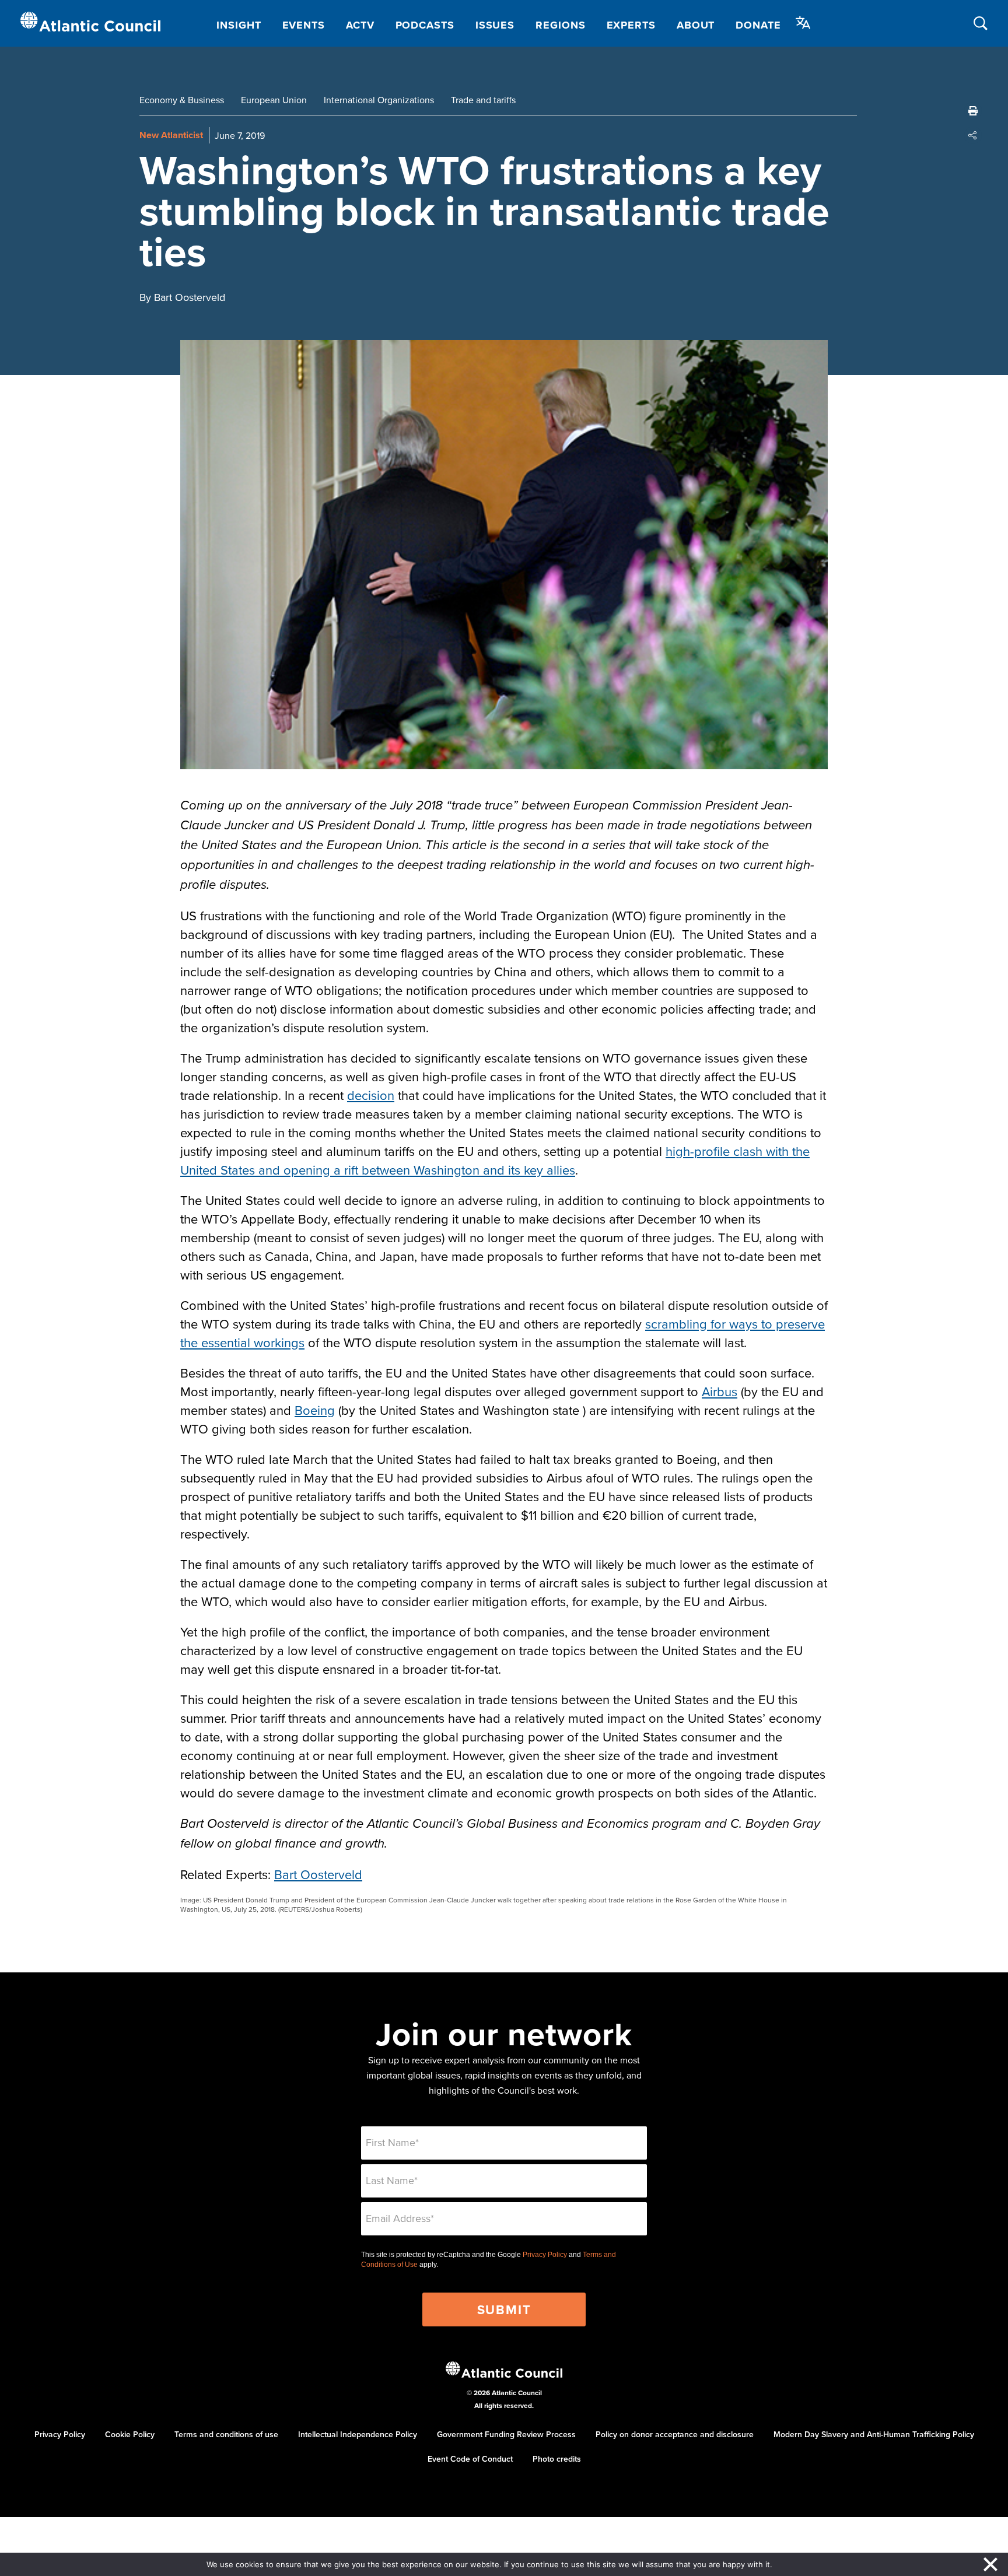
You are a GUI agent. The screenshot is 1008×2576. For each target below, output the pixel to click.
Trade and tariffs (483, 100)
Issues (495, 25)
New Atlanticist (171, 135)
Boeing (315, 1410)
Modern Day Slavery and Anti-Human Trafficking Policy (874, 2434)
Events (304, 25)
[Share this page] (973, 135)
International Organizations (379, 100)
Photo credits (557, 2459)
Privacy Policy (545, 2255)
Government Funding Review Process (506, 2434)
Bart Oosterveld (318, 1874)
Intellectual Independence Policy (358, 2434)
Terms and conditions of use (226, 2434)
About (696, 25)
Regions (560, 25)
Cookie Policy (130, 2434)
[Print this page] (973, 111)
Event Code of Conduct (470, 2459)
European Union (274, 100)
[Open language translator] (803, 23)
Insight (239, 25)
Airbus (720, 1391)
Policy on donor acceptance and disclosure (675, 2434)
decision (371, 1095)
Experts (631, 25)
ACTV (360, 25)
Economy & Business (182, 100)
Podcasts (425, 25)
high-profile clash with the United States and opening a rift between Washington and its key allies (495, 1160)
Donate (758, 25)
